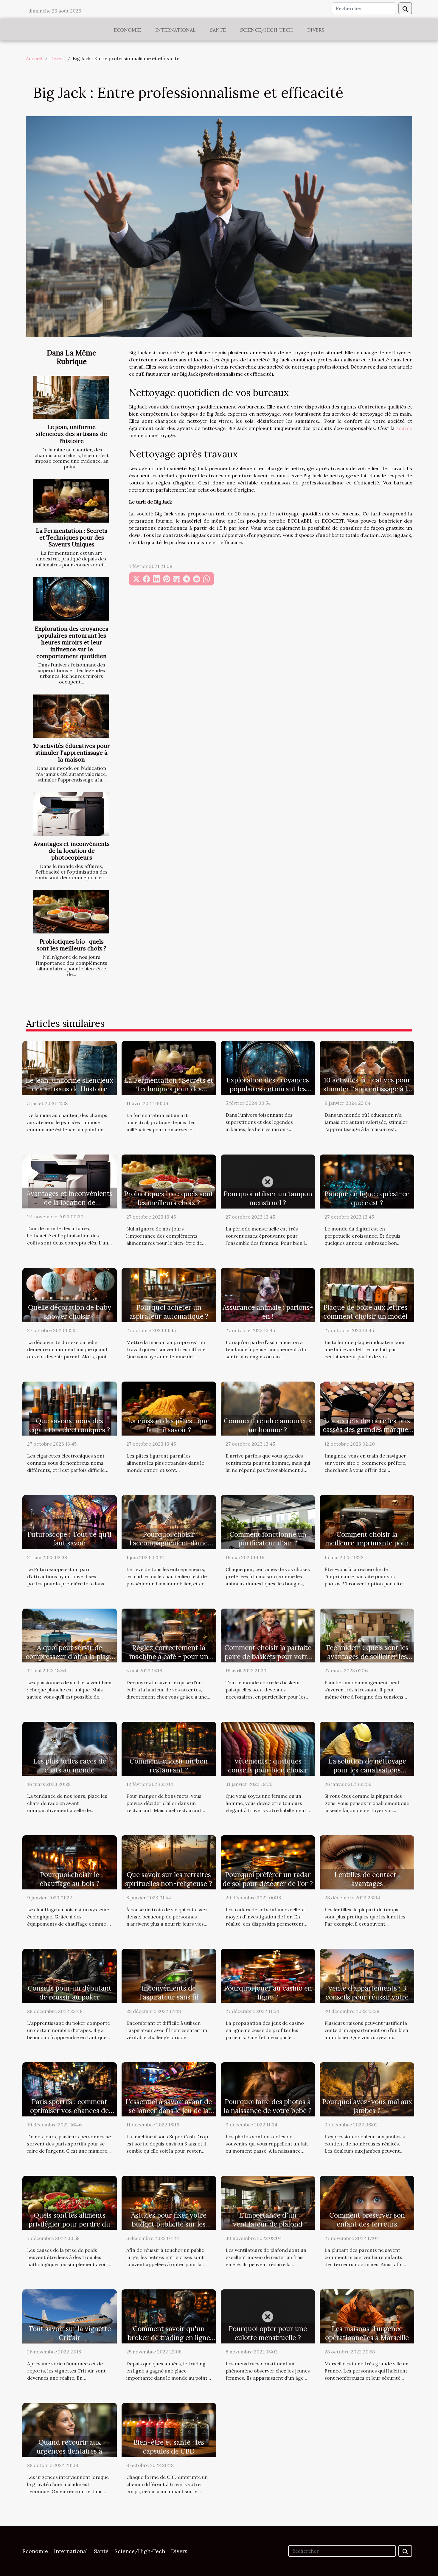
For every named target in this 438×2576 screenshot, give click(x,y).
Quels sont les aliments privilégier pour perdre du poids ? (69, 2224)
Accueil (34, 58)
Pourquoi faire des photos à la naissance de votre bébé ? (268, 2106)
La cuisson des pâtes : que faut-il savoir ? (169, 1425)
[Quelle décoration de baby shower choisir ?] (70, 1294)
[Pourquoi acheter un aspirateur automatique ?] (169, 1294)
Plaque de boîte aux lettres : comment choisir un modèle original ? (367, 1316)
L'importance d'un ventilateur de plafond (268, 2220)
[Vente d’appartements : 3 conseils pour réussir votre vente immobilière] (367, 1975)
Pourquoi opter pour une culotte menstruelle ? (268, 2333)
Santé (218, 30)
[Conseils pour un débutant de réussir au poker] (70, 1975)
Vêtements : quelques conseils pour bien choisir (268, 1765)
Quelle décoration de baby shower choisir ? (70, 1312)
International (175, 30)
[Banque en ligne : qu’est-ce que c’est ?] (367, 1181)
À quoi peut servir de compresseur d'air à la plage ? (69, 1656)
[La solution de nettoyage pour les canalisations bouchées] (367, 1748)
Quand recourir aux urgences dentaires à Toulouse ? (69, 2451)
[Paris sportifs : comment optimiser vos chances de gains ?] (70, 2089)
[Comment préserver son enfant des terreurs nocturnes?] (367, 2202)
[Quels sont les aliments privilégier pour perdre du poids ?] (70, 2202)
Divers (316, 30)
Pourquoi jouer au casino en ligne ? (268, 1992)
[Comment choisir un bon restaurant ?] (169, 1748)
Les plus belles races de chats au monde (70, 1765)
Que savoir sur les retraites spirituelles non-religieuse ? (169, 1879)
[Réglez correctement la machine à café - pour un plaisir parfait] (169, 1635)
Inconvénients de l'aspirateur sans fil (169, 1992)
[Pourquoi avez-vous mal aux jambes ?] (367, 2089)
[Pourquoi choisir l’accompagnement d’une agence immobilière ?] (169, 1521)
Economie (127, 30)
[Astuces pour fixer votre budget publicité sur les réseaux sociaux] (169, 2202)
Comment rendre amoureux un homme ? (268, 1425)
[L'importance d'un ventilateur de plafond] (268, 2202)
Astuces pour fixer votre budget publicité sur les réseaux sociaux (169, 2224)
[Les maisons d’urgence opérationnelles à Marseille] (367, 2316)
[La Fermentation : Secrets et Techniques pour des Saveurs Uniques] (71, 501)
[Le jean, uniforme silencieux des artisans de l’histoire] (71, 397)
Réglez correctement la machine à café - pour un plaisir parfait (169, 1656)
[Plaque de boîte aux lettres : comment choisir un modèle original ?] (367, 1294)
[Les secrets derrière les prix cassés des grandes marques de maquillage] (367, 1408)
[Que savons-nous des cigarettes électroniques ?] (70, 1408)
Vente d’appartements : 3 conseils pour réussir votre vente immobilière (367, 1997)
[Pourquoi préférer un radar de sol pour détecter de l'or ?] (268, 1862)
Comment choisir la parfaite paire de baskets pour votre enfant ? (268, 1656)
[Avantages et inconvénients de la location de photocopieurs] (71, 814)
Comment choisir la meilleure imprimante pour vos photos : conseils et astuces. (367, 1548)
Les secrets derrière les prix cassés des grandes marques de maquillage (367, 1430)
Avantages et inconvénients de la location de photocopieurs (72, 851)
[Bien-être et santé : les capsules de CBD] (169, 2429)
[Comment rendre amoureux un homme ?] (268, 1408)
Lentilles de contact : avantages (367, 1879)
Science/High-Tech (267, 30)
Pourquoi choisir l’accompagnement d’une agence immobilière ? (169, 1543)
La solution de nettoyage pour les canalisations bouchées (367, 1770)
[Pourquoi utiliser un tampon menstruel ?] (268, 1181)
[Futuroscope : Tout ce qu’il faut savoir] (70, 1521)
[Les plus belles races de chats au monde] (70, 1748)
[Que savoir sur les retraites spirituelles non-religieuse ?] (169, 1862)
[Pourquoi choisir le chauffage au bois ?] (70, 1862)
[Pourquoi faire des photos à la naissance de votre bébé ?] (268, 2089)
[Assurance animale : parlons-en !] (268, 1294)
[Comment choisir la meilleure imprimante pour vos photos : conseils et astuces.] (367, 1521)
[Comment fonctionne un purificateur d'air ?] (268, 1521)
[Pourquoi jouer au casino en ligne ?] (268, 1975)
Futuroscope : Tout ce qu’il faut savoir (69, 1539)
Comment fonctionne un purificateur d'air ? (268, 1539)
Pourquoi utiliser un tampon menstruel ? (268, 1198)
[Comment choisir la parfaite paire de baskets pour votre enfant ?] (268, 1635)
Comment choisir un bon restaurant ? (169, 1765)
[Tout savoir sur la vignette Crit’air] (70, 2316)
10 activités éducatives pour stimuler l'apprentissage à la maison (72, 753)
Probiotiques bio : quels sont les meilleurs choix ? (72, 945)
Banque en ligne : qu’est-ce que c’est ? (367, 1198)
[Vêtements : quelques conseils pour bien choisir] (268, 1748)
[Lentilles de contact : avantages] (367, 1862)
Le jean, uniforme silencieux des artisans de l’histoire (72, 434)
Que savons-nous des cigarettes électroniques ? (70, 1425)
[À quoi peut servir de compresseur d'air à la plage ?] (70, 1635)
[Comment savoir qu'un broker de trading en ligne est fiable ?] (169, 2316)
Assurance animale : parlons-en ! (268, 1312)
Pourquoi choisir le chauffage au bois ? (70, 1879)
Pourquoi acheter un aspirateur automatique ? (169, 1312)
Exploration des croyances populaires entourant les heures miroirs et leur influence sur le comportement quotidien (72, 642)
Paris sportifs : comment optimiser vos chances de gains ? (69, 2110)
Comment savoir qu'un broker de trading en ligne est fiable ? (169, 2337)
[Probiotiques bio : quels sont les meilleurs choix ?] (71, 912)
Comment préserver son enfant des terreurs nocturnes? (367, 2224)
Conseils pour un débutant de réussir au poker (70, 1992)
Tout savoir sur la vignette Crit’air (70, 2333)
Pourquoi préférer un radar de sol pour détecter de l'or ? (268, 1879)
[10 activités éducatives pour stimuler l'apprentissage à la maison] (71, 716)
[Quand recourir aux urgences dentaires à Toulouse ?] (70, 2429)
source (404, 428)
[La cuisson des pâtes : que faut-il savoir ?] (169, 1408)
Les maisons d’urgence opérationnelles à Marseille (367, 2333)
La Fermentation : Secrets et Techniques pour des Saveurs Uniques (72, 537)
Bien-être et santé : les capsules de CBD (169, 2447)
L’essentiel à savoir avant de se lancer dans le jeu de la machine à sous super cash (169, 2110)
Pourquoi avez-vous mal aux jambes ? (367, 2106)
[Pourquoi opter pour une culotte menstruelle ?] (268, 2316)
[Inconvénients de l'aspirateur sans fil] (169, 1975)
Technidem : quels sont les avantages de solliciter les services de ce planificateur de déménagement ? (367, 1661)
